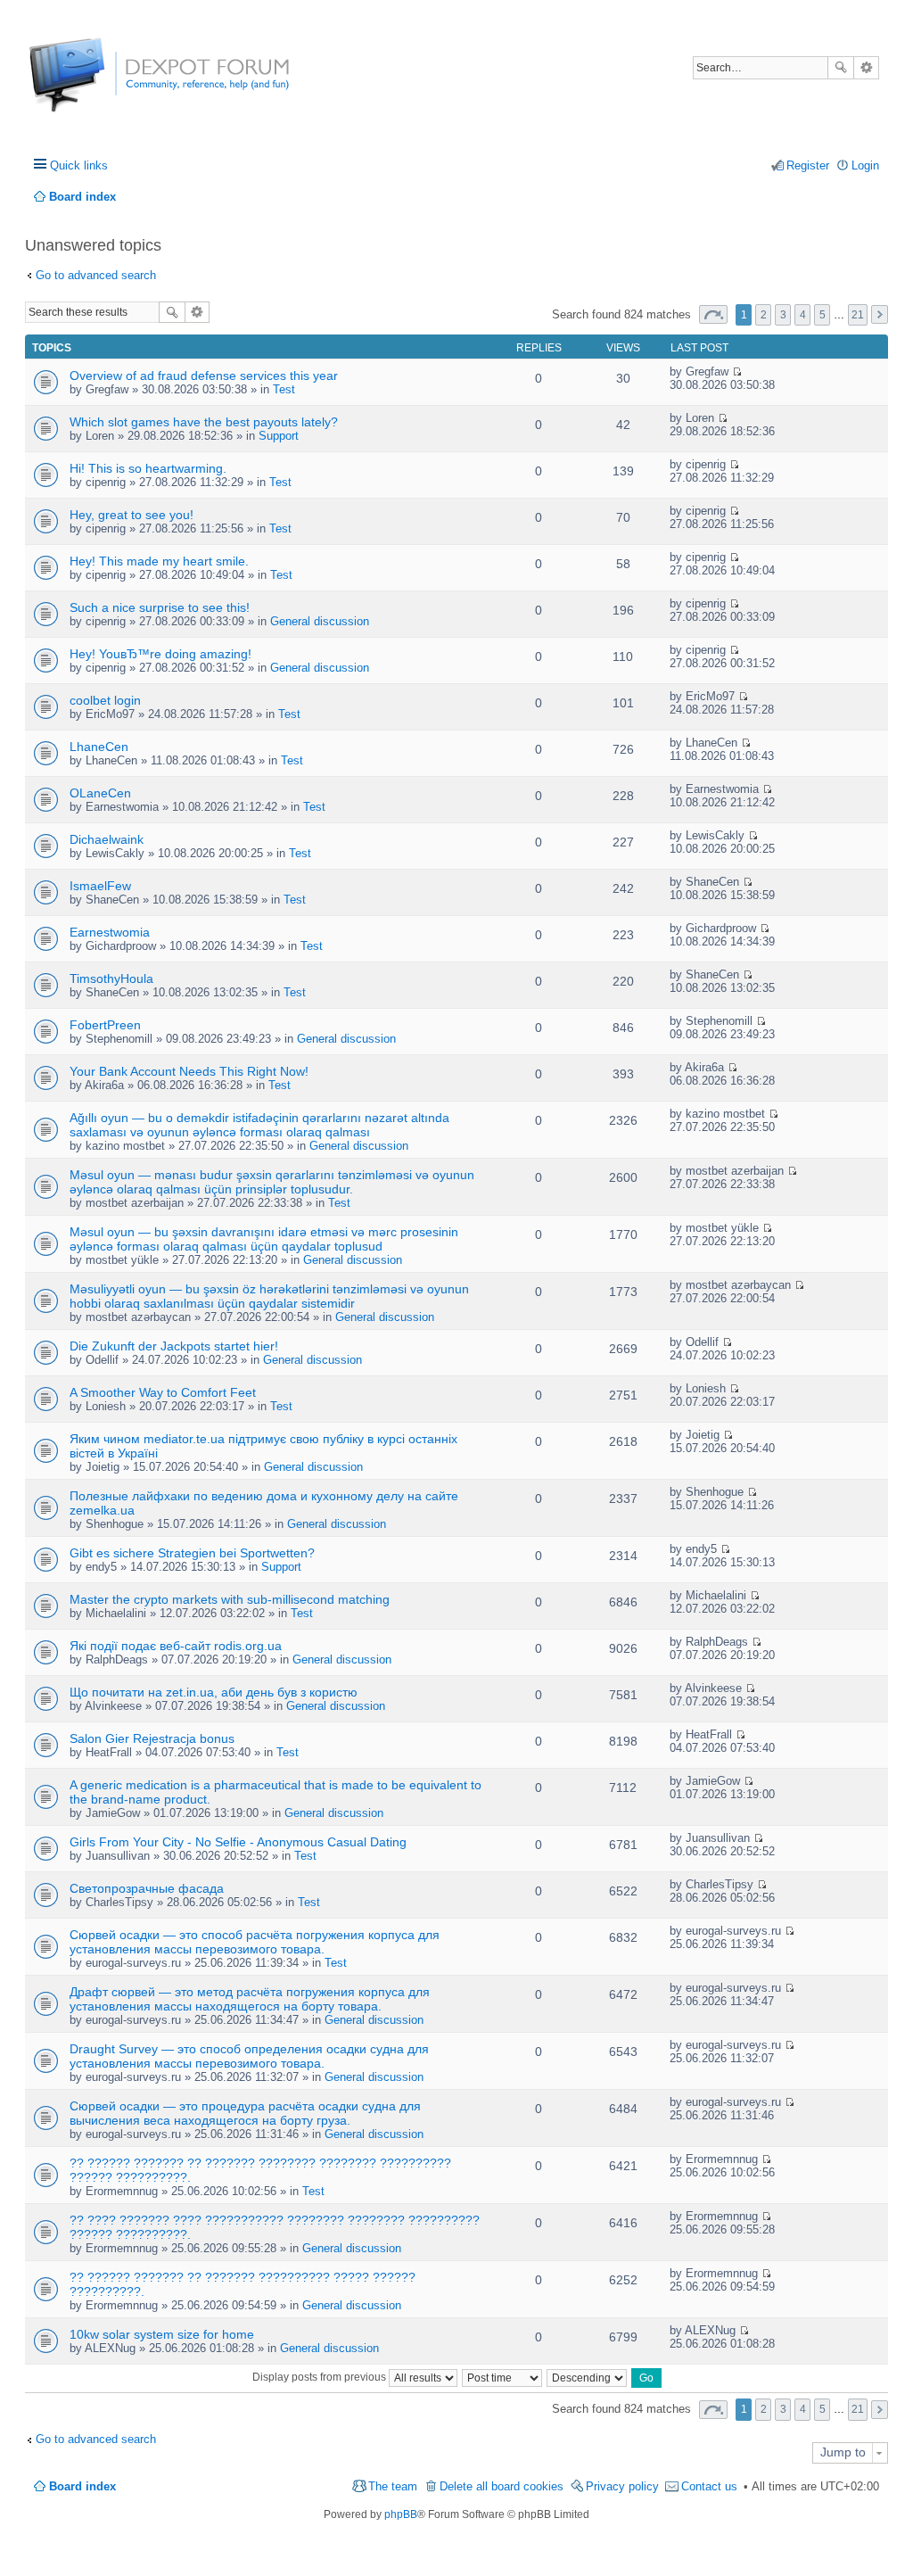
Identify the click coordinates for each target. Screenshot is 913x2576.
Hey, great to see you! (132, 515)
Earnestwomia (110, 932)
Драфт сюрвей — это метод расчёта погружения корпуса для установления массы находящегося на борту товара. (250, 1999)
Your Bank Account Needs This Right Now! (189, 1071)
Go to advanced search (96, 275)
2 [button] (764, 315)
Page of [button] (713, 314)
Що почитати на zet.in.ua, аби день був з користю (214, 1692)
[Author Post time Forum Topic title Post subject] (503, 2377)
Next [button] (880, 314)
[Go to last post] (737, 372)
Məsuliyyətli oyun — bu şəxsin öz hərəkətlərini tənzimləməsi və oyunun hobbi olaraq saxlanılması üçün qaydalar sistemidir (269, 1296)
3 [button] (783, 315)
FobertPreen (105, 1025)
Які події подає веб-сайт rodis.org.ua (176, 1646)
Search (841, 68)
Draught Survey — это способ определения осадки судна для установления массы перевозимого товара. (249, 2056)
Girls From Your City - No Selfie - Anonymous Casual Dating (238, 1842)
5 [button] (823, 315)
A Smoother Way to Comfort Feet (163, 1392)
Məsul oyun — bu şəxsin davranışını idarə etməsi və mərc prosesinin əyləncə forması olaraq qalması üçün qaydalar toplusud (264, 1239)
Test (284, 389)
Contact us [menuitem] (709, 2486)
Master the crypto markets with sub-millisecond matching (230, 1599)
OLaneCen (100, 793)
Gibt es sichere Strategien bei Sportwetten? (192, 1553)
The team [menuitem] (393, 2486)
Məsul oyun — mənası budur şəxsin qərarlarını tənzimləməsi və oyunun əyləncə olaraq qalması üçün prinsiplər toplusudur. (272, 1182)
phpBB (401, 2514)
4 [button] (803, 315)
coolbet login (105, 700)
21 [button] (858, 315)
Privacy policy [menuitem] (622, 2486)
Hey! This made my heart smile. (159, 561)
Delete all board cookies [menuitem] (502, 2486)
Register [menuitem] (808, 165)
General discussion (320, 621)
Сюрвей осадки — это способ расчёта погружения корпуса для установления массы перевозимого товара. (255, 1942)
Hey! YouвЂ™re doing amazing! (160, 654)
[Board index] (96, 84)
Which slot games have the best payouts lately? (204, 422)
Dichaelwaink (107, 839)
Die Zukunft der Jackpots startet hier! (174, 1346)
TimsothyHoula (111, 978)
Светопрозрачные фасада (147, 1888)
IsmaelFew (100, 886)
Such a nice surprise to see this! (160, 607)
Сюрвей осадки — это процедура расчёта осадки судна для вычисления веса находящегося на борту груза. (245, 2113)
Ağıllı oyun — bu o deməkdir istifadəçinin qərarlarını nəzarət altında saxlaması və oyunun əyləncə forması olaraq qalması (259, 1125)
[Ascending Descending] (588, 2377)
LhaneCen (99, 747)
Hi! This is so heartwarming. (148, 468)
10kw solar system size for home (162, 2334)
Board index (82, 2486)
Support (279, 436)
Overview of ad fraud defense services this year (204, 376)
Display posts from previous (321, 2377)
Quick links (79, 165)
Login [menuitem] (865, 165)
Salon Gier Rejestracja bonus (152, 1738)
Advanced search (866, 68)
